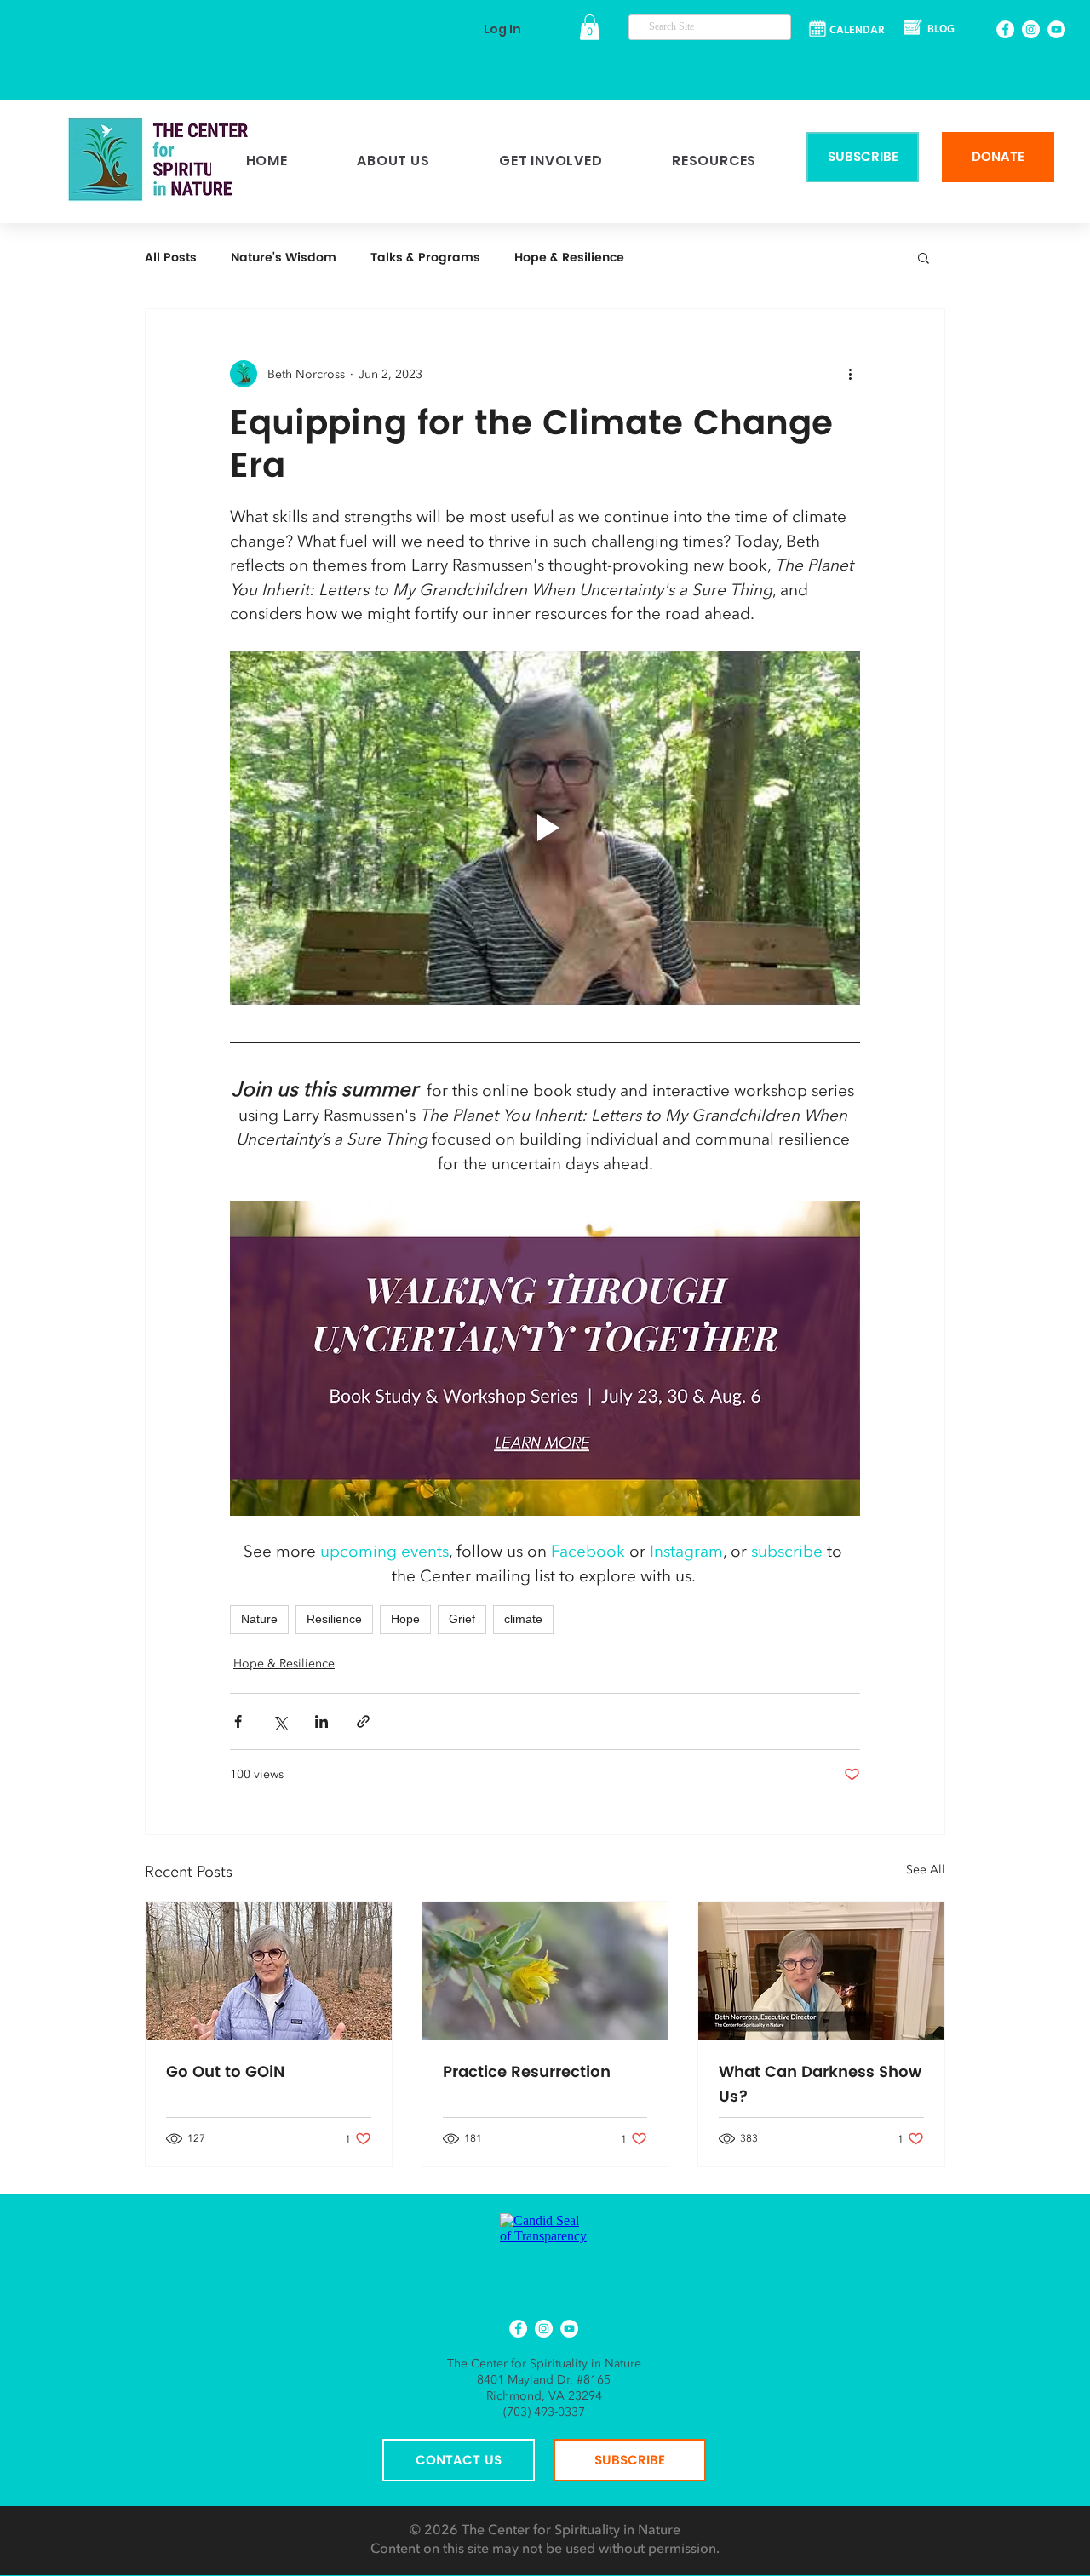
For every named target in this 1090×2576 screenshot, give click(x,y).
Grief (462, 1619)
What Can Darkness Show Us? (820, 2085)
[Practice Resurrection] (545, 1971)
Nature (259, 1619)
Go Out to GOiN (225, 2072)
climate (523, 1619)
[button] (590, 27)
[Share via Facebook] (238, 1721)
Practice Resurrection (527, 2072)
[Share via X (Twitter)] (280, 1721)
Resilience (334, 1619)
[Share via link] (363, 1721)
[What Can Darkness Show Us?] (821, 1971)
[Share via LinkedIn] (321, 1721)
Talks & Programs (425, 258)
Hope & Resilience (569, 258)
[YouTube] (1056, 29)
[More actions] (850, 374)
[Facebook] (1005, 29)
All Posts (171, 258)
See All (926, 1870)
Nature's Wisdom (284, 258)
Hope (405, 1619)
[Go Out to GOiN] (269, 1971)
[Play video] (545, 828)
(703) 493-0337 (544, 2412)
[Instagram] (1031, 29)
